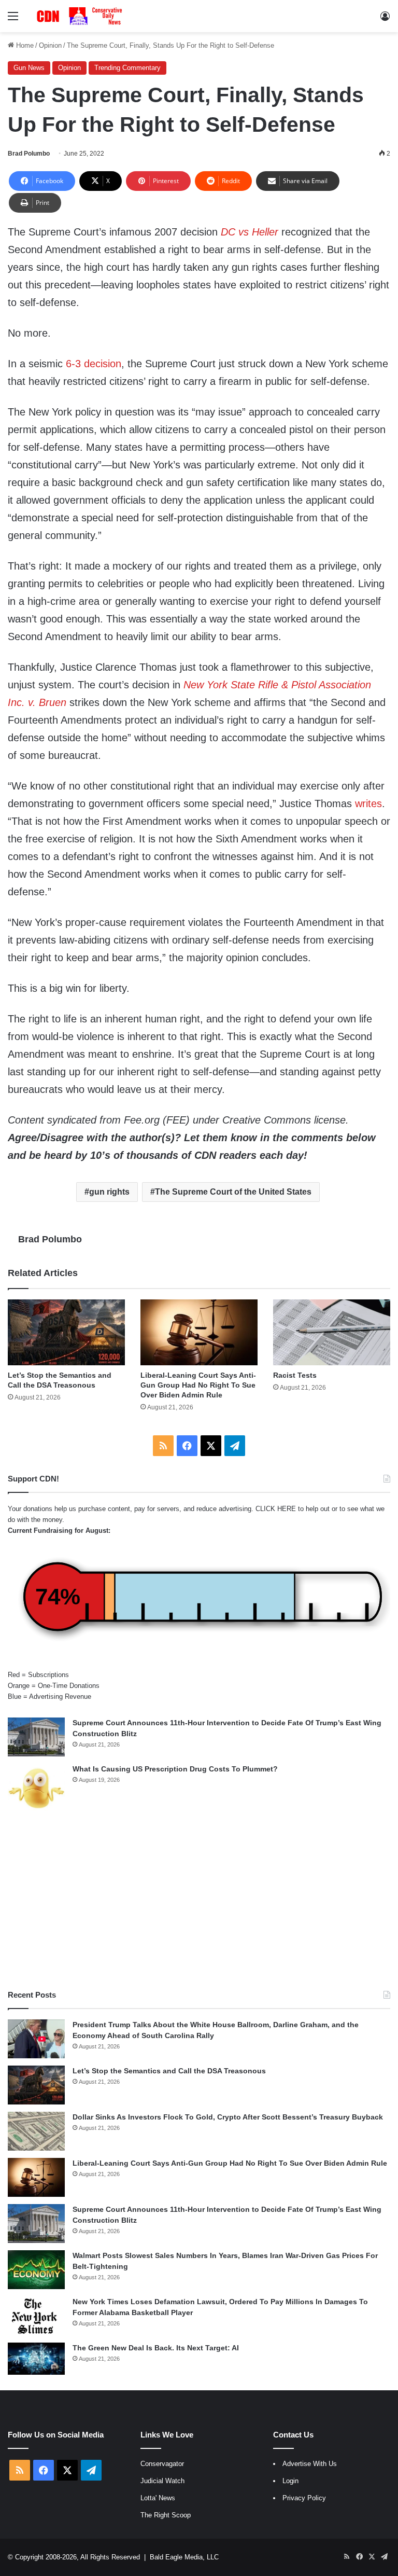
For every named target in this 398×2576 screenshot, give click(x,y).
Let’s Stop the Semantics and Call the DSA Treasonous (169, 2071)
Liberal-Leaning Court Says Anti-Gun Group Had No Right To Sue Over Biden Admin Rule (198, 1385)
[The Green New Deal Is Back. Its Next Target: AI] (36, 2359)
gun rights (109, 1192)
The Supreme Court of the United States (233, 1192)
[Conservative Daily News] (81, 16)
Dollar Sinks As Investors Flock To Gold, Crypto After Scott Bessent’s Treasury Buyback (228, 2117)
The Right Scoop (166, 2515)
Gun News (29, 68)
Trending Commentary (127, 68)
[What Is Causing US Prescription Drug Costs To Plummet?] (36, 1788)
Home (24, 45)
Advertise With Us (310, 2464)
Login (290, 2481)
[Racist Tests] (332, 1332)
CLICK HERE (276, 1509)
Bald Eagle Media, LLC (184, 2557)
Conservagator (162, 2464)
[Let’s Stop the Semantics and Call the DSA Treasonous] (66, 1332)
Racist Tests (295, 1375)
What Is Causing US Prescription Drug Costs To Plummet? (175, 1769)
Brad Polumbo (29, 154)
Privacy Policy (304, 2498)
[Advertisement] (199, 1901)
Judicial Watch (162, 2481)
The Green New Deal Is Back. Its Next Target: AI (156, 2348)
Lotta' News (158, 2498)
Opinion (50, 45)
